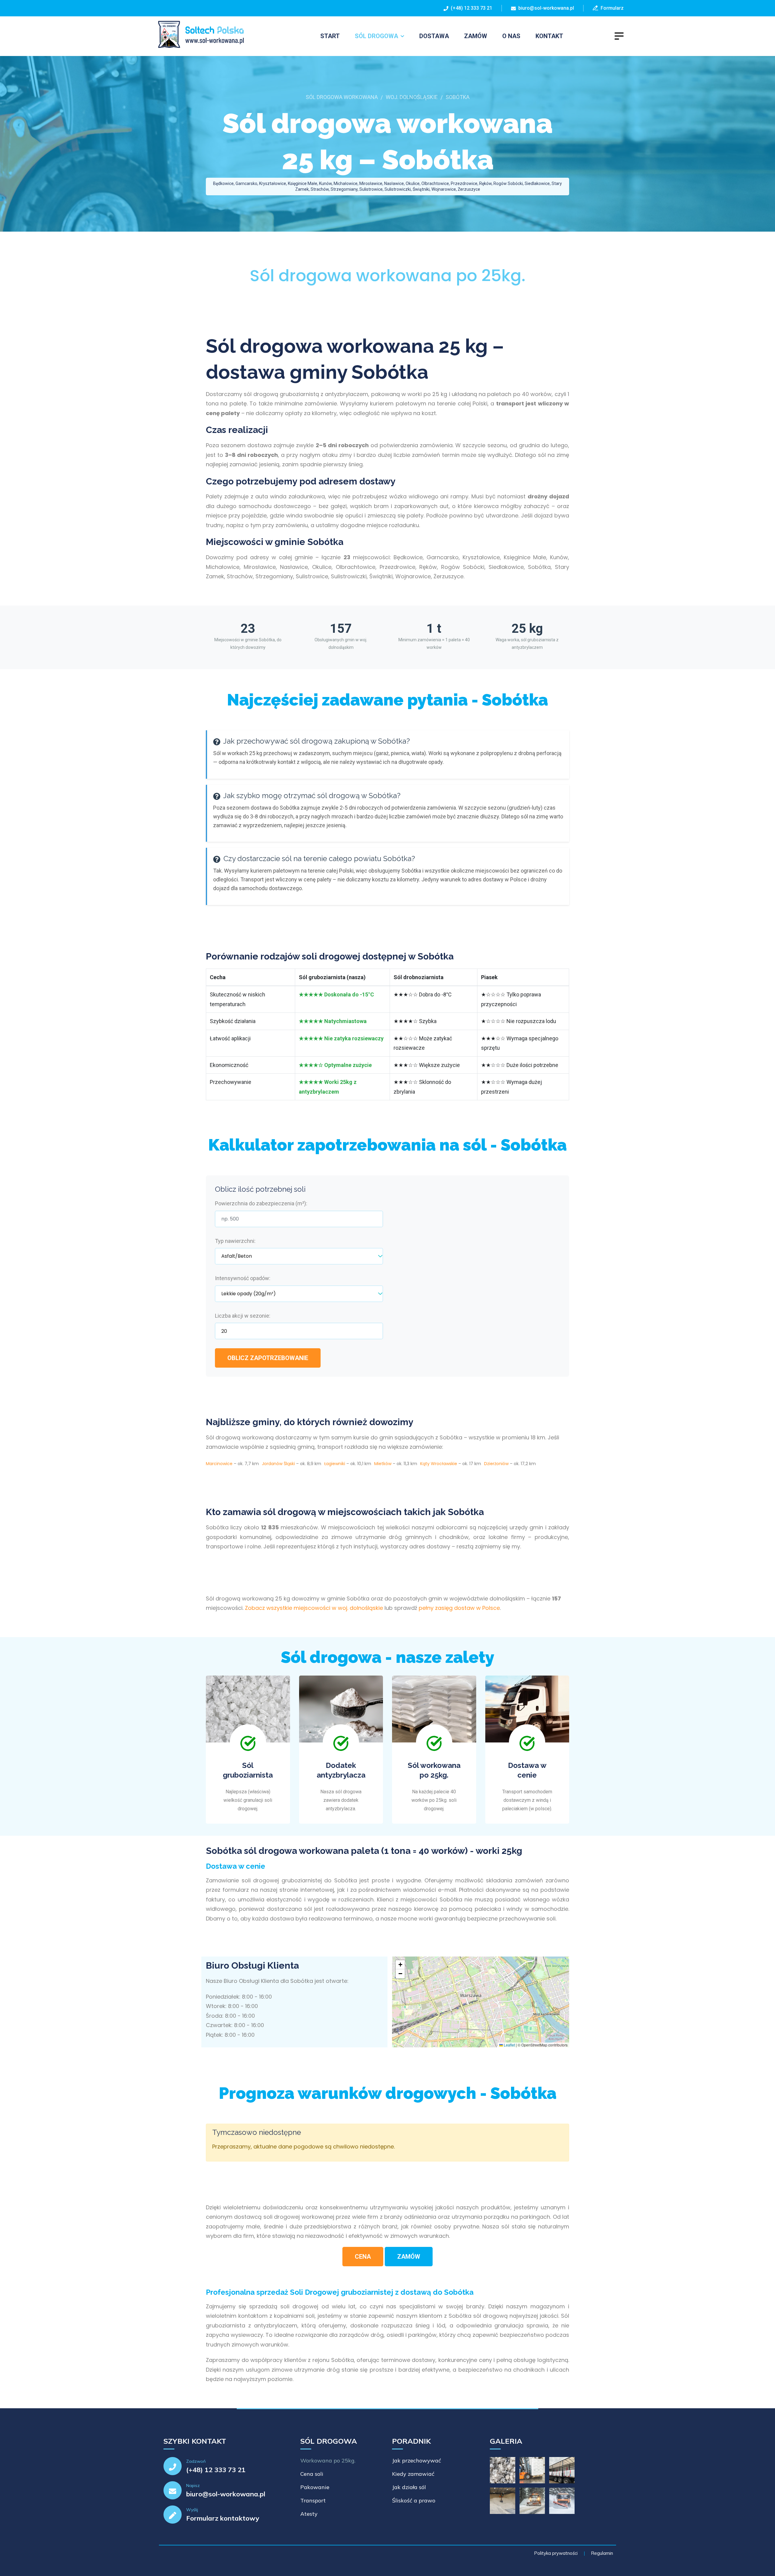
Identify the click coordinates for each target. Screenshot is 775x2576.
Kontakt (549, 36)
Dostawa (434, 36)
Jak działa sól (409, 2487)
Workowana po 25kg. (328, 2460)
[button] (400, 1965)
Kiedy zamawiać (413, 2474)
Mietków (383, 1464)
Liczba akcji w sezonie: (243, 1316)
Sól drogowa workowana (342, 97)
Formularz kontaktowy (223, 2518)
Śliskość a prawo (414, 2500)
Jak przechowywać (417, 2460)
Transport (313, 2500)
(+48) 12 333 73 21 (470, 8)
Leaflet (509, 2045)
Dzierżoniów (496, 1464)
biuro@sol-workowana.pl (546, 8)
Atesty (309, 2514)
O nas (511, 36)
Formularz (611, 8)
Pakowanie (315, 2487)
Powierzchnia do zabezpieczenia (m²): (261, 1203)
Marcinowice (219, 1464)
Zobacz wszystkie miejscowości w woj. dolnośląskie (314, 1608)
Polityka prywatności (556, 2553)
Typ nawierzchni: (235, 1241)
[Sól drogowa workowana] (198, 35)
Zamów (476, 36)
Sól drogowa (376, 36)
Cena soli (312, 2474)
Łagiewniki (335, 1464)
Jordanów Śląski (278, 1464)
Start (330, 36)
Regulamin (602, 2553)
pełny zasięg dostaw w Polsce (459, 1608)
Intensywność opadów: (243, 1278)
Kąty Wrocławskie (439, 1464)
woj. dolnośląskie (412, 97)
